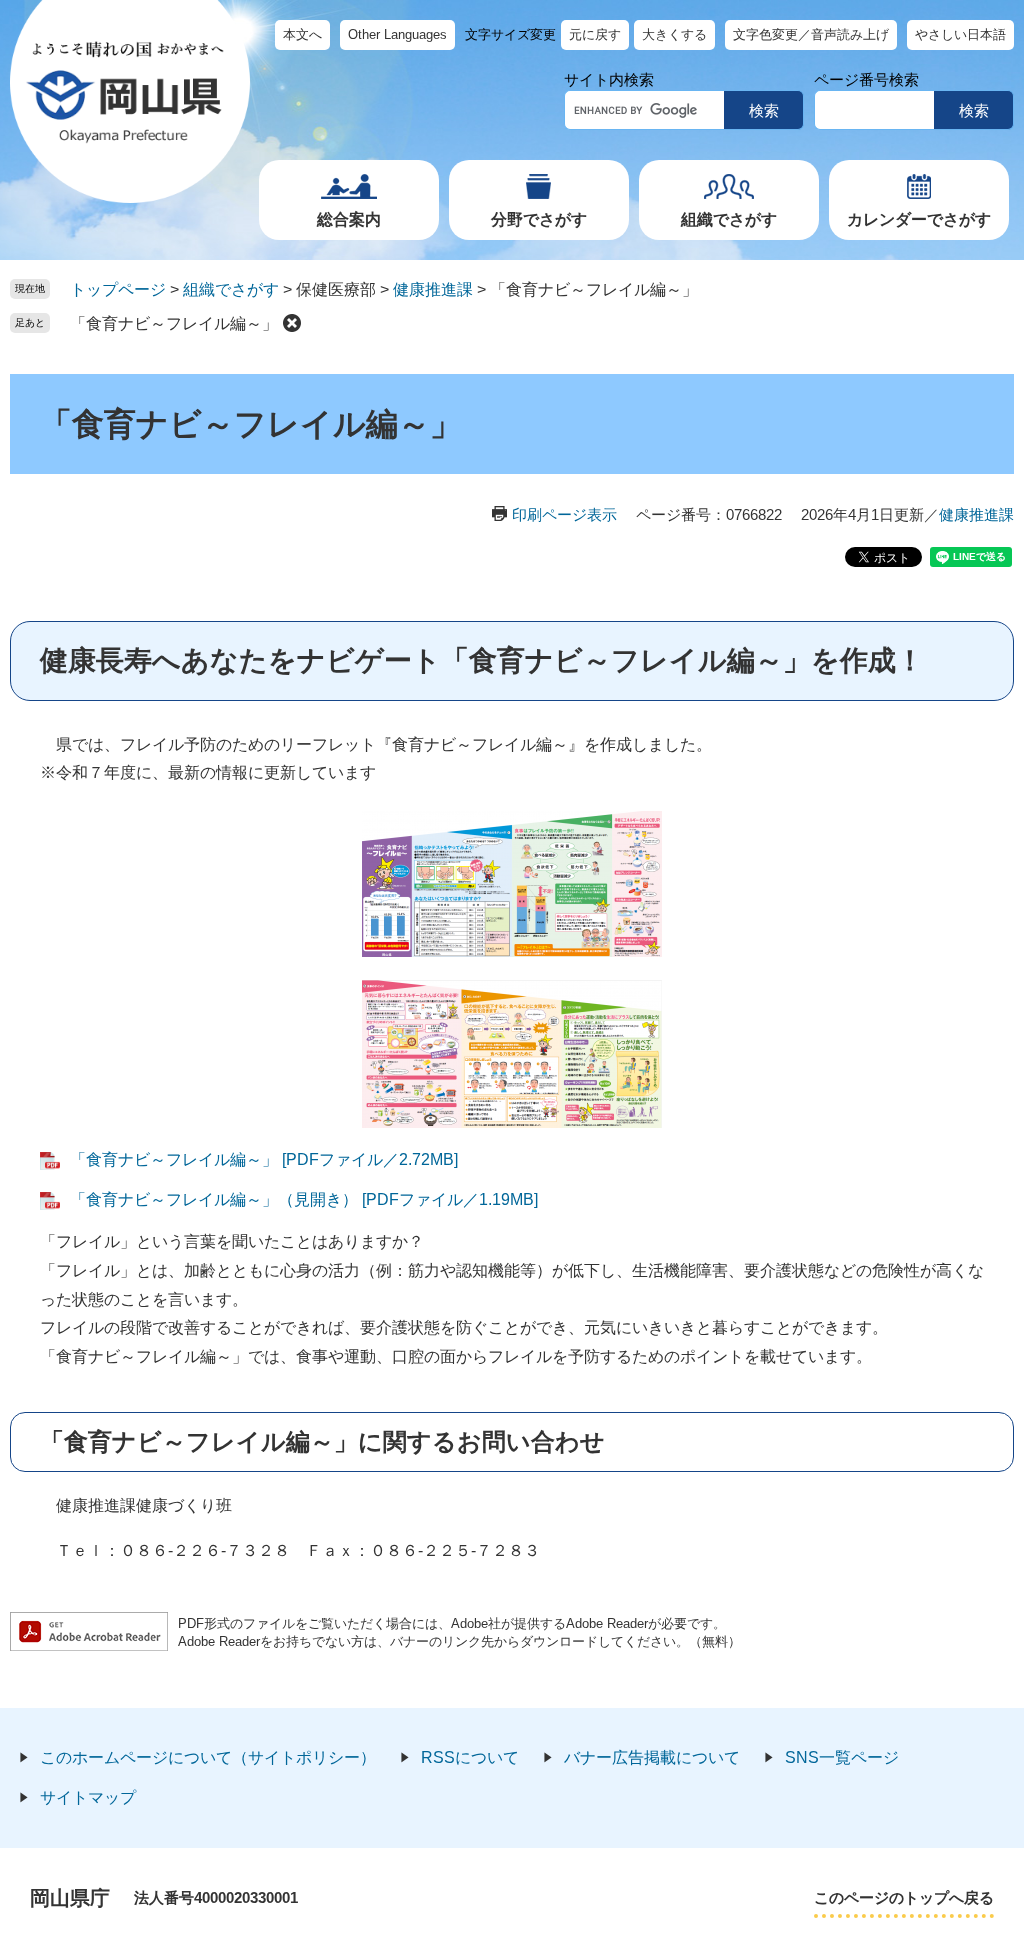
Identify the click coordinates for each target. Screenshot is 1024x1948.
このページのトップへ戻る (904, 1897)
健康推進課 (433, 289)
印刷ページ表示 (564, 514)
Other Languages (397, 34)
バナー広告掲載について (652, 1757)
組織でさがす (729, 219)
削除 (292, 323)
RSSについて (470, 1757)
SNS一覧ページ (842, 1757)
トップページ (118, 289)
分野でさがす (539, 219)
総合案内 (349, 219)
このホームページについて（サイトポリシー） (208, 1757)
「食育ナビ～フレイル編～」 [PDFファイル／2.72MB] (264, 1159)
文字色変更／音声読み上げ (811, 34)
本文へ (302, 34)
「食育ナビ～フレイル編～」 (174, 323)
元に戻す (595, 34)
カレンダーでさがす (919, 219)
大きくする (674, 34)
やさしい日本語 (960, 34)
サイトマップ (88, 1797)
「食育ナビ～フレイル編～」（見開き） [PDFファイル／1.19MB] (304, 1199)
